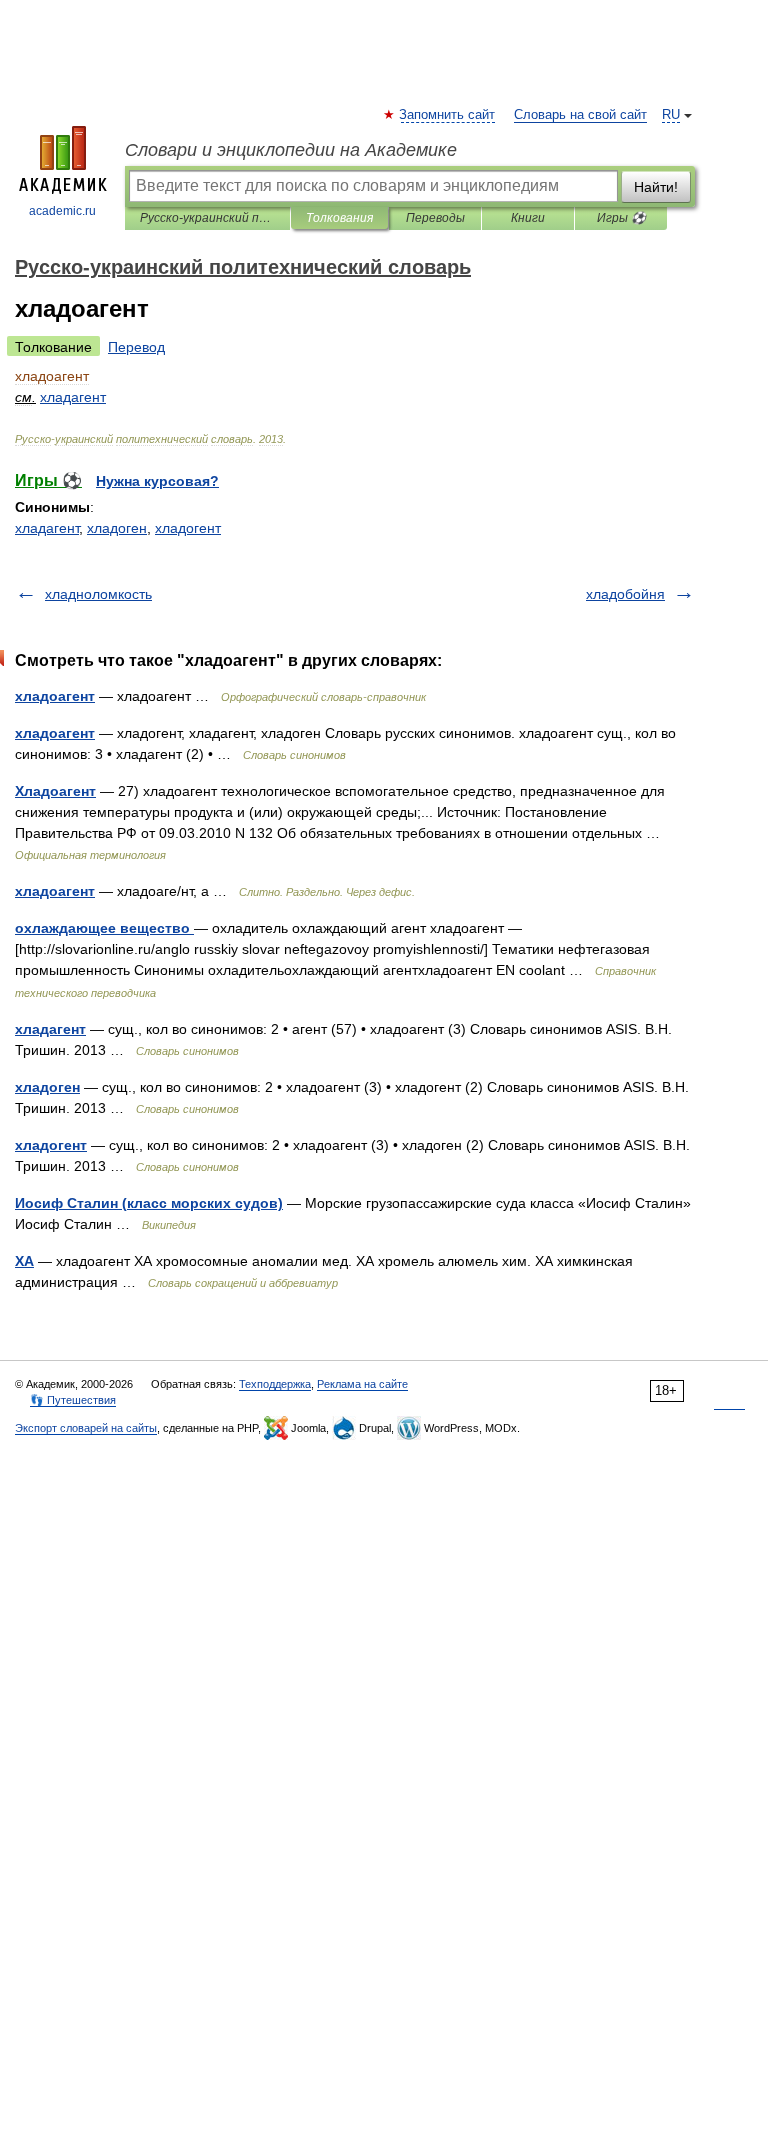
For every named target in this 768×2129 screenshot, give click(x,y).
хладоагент (55, 696)
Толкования (339, 218)
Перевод (136, 347)
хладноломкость (98, 594)
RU (671, 115)
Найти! (656, 187)
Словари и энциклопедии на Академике (291, 150)
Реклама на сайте (362, 1384)
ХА (24, 1261)
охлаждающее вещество (104, 928)
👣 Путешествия (73, 1400)
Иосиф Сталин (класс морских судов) (149, 1203)
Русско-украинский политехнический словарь (207, 218)
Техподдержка (275, 1384)
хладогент (188, 528)
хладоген (117, 528)
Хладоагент (55, 791)
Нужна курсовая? (157, 481)
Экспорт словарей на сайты (86, 1428)
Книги (528, 218)
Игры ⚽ (621, 218)
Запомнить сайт (448, 115)
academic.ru (62, 211)
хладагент (47, 528)
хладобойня (625, 594)
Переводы (435, 218)
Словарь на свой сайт (580, 115)
